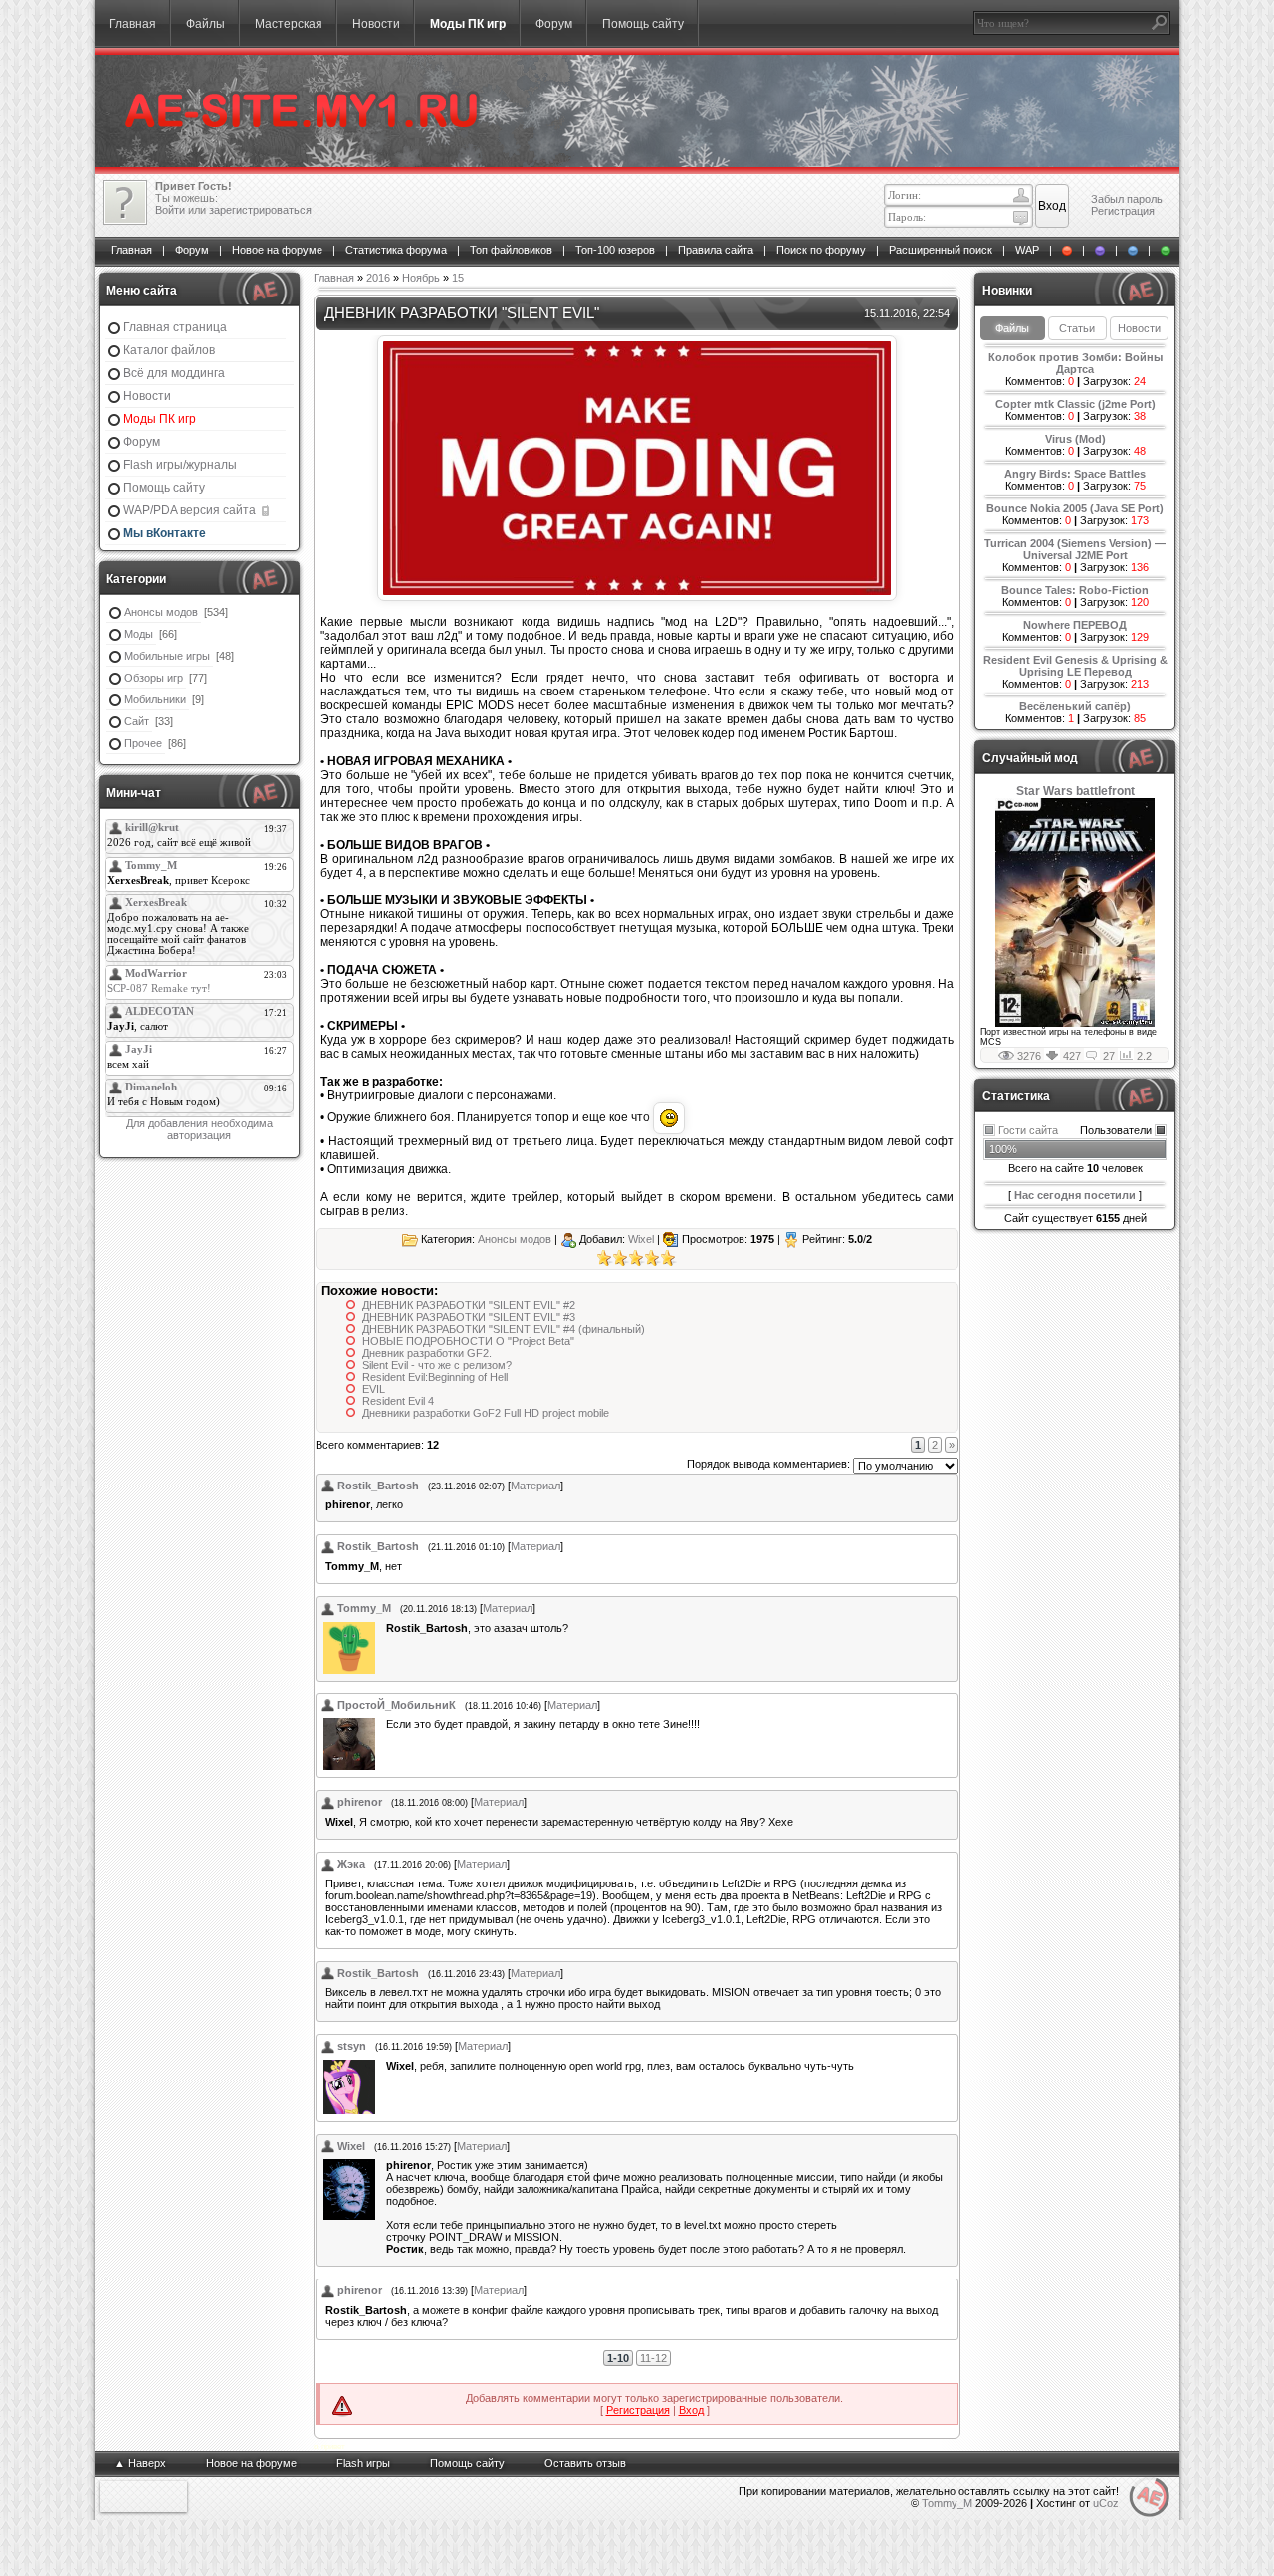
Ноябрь (421, 278)
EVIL (374, 1389)
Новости (376, 24)
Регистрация (1123, 211)
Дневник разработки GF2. (427, 1353)
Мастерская (289, 24)
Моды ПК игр (468, 24)
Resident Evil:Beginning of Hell (435, 1377)
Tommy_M (947, 2503)
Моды (139, 634)
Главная (133, 24)
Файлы (206, 24)
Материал (535, 1486)
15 (458, 278)
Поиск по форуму (821, 250)
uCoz (1106, 2503)
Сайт (137, 721)
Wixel (641, 1239)
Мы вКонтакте (165, 533)
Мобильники (155, 699)
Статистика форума (396, 250)
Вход (691, 2410)
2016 (378, 278)
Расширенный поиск (941, 250)
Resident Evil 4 (398, 1401)
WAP (1027, 250)
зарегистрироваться (260, 210)
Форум (554, 24)
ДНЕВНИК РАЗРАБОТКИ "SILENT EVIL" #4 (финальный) (504, 1329)
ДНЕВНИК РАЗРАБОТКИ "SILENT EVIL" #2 (469, 1305)
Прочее (143, 743)
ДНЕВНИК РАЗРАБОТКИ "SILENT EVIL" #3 (469, 1317)
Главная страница (175, 327)
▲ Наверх (140, 2463)
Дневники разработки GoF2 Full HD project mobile (486, 1413)
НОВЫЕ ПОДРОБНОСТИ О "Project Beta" (468, 1341)
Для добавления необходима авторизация (200, 1129)
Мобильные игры (167, 656)
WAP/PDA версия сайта (191, 510)
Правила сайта (716, 250)
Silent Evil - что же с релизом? (437, 1365)
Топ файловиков (511, 250)
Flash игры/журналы (180, 465)
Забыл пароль (1127, 199)
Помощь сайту (643, 24)
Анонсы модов (161, 612)
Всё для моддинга (174, 373)
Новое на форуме (277, 250)
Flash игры (363, 2463)
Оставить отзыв (585, 2463)
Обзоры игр (154, 678)
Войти (170, 210)
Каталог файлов (169, 350)
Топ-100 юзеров (615, 250)
